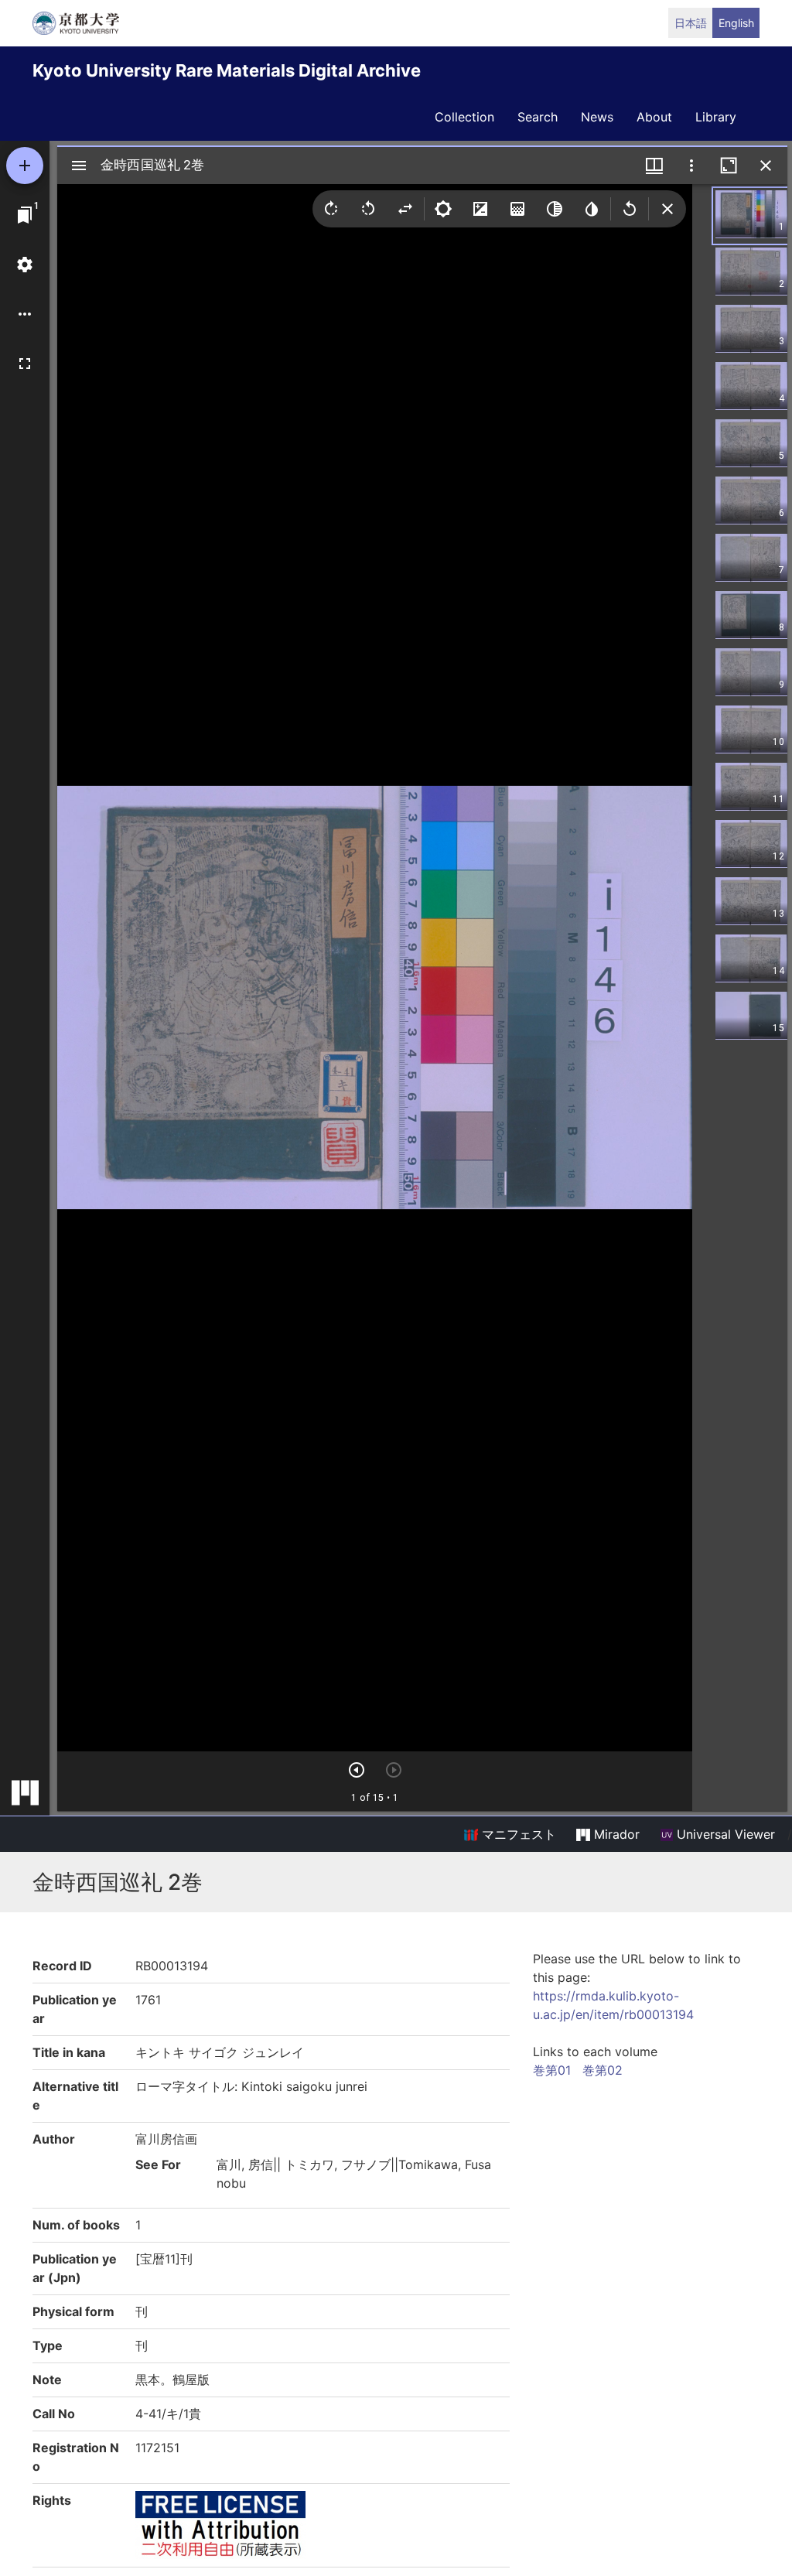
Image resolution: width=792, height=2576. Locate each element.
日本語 (691, 23)
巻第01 (552, 2070)
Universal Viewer (724, 1834)
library (716, 117)
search (538, 117)
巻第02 (603, 2070)
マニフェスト (517, 1834)
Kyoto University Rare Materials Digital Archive (227, 70)
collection (464, 117)
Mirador (615, 1834)
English (736, 23)
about (654, 117)
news (597, 117)
